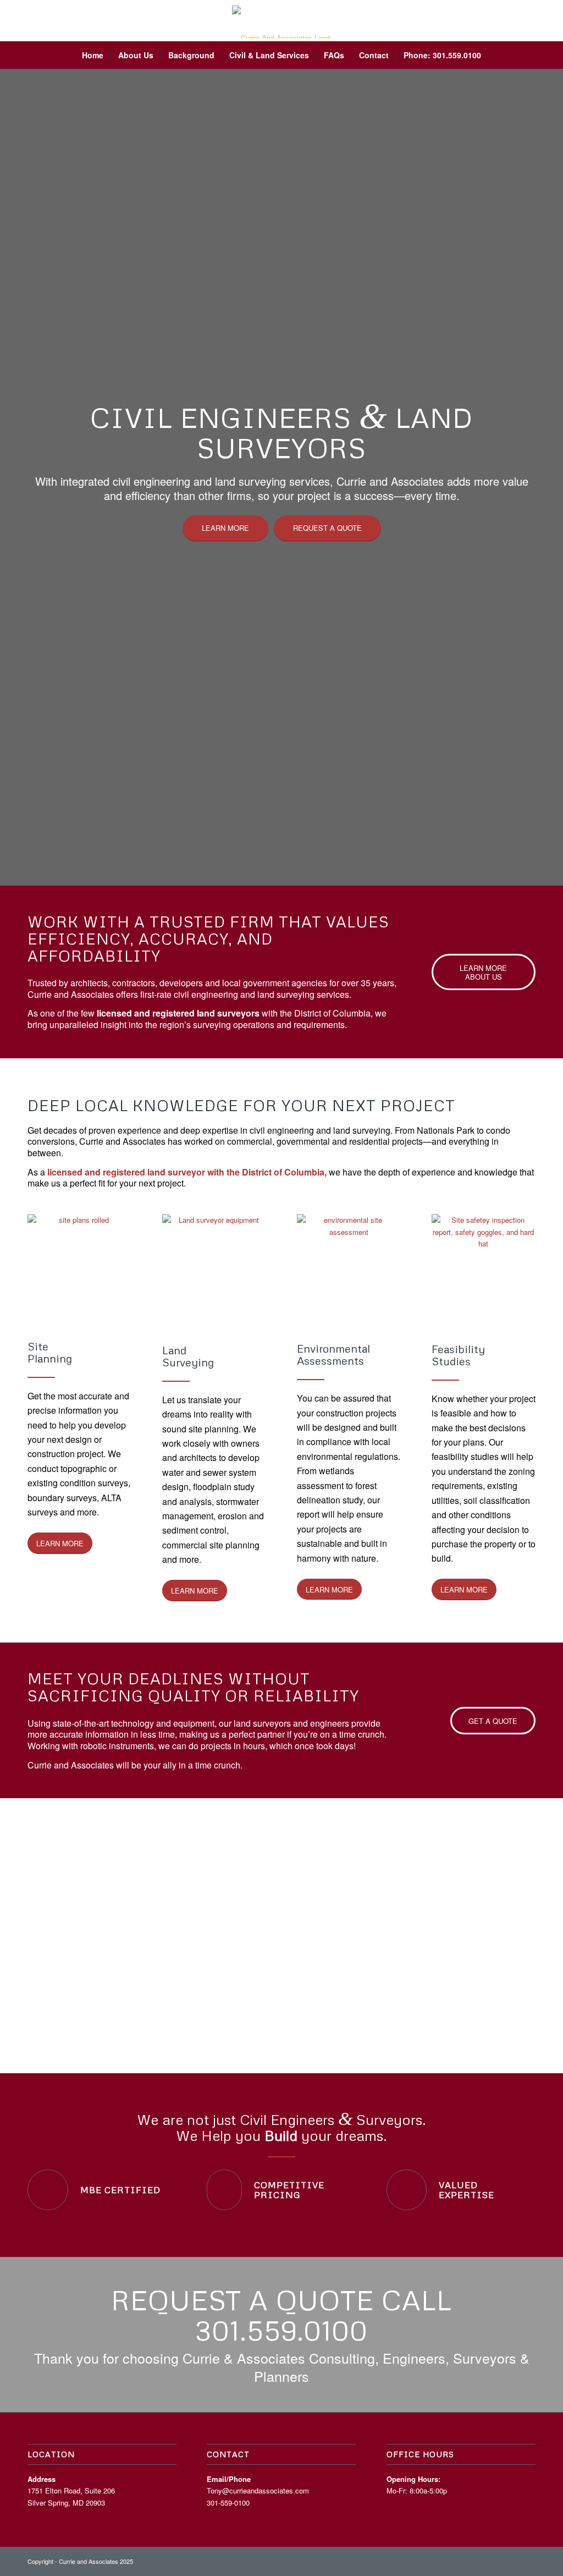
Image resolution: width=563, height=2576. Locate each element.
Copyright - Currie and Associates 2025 (80, 2561)
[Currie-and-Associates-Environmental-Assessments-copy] (349, 1264)
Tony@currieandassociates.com (258, 2490)
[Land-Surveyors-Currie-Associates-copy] (214, 1265)
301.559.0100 (281, 2330)
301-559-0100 (228, 2503)
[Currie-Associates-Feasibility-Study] (484, 1265)
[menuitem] (93, 55)
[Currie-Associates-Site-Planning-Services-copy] (79, 1263)
